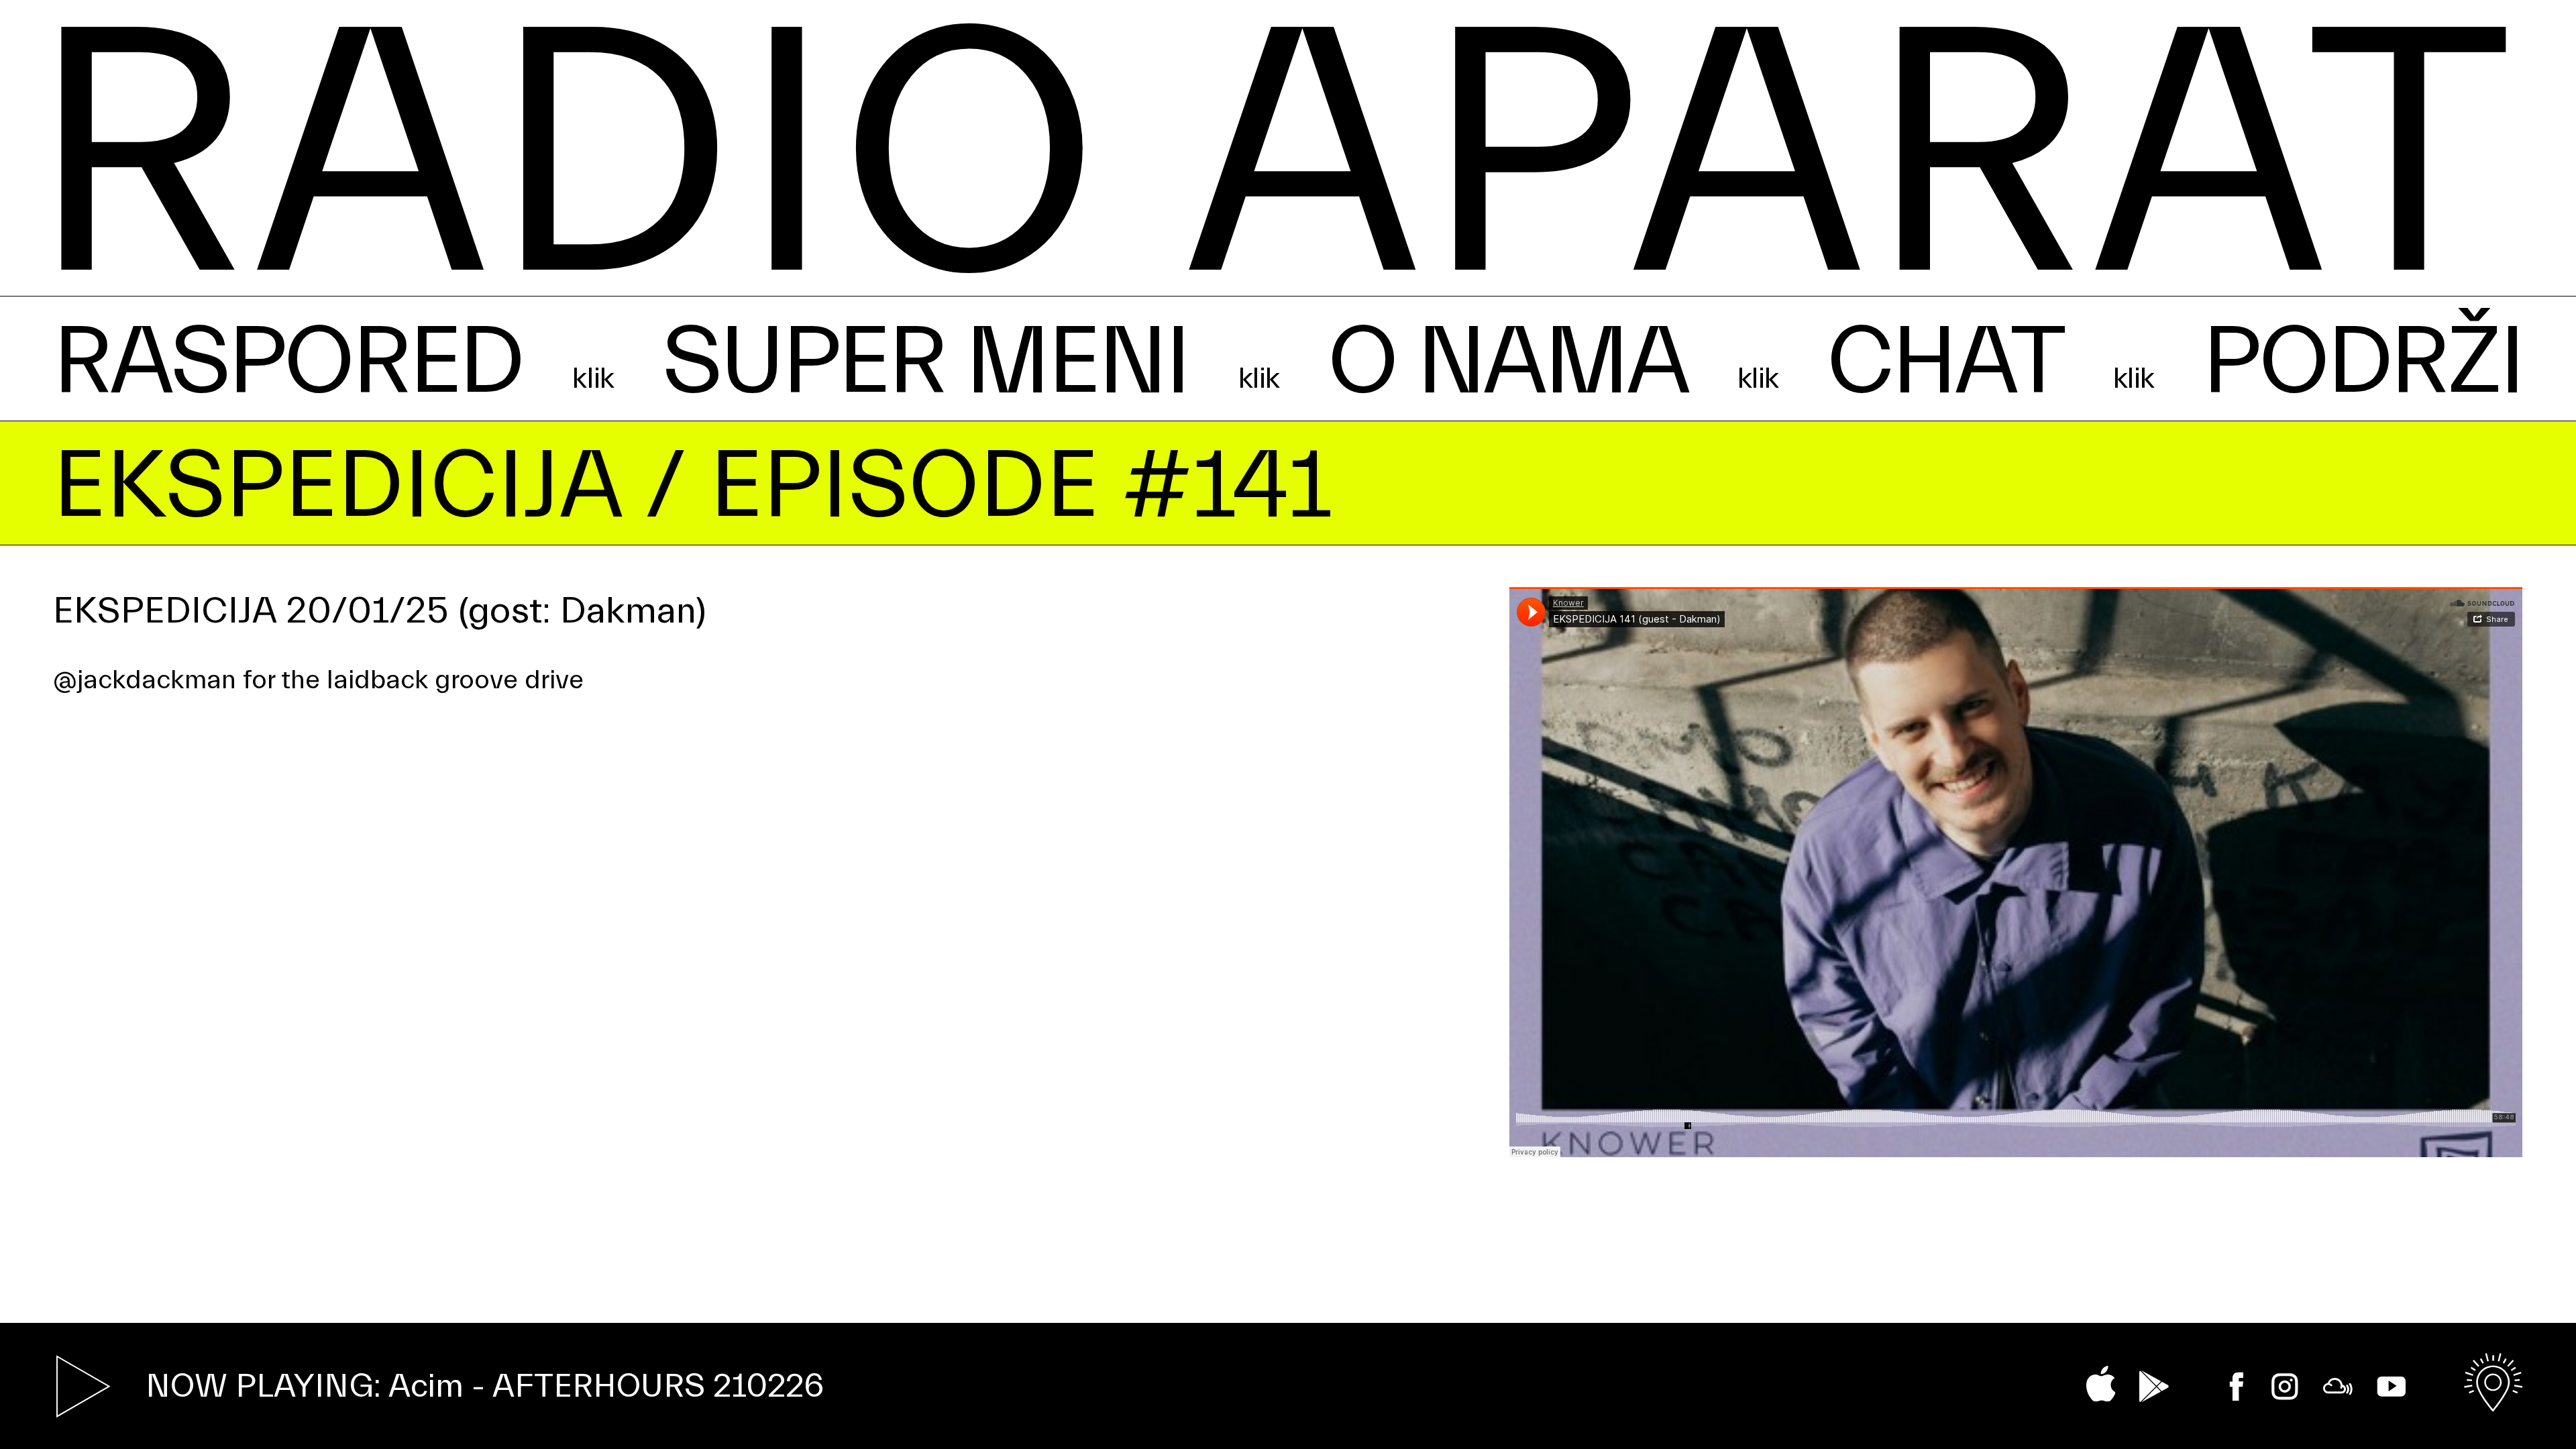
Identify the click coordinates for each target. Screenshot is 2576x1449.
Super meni (925, 362)
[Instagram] (2285, 1387)
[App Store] (2101, 1384)
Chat (1945, 362)
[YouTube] (2392, 1387)
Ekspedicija (337, 486)
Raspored (288, 362)
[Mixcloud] (2338, 1387)
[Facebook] (2237, 1387)
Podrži (2362, 362)
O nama (1507, 362)
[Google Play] (2154, 1386)
